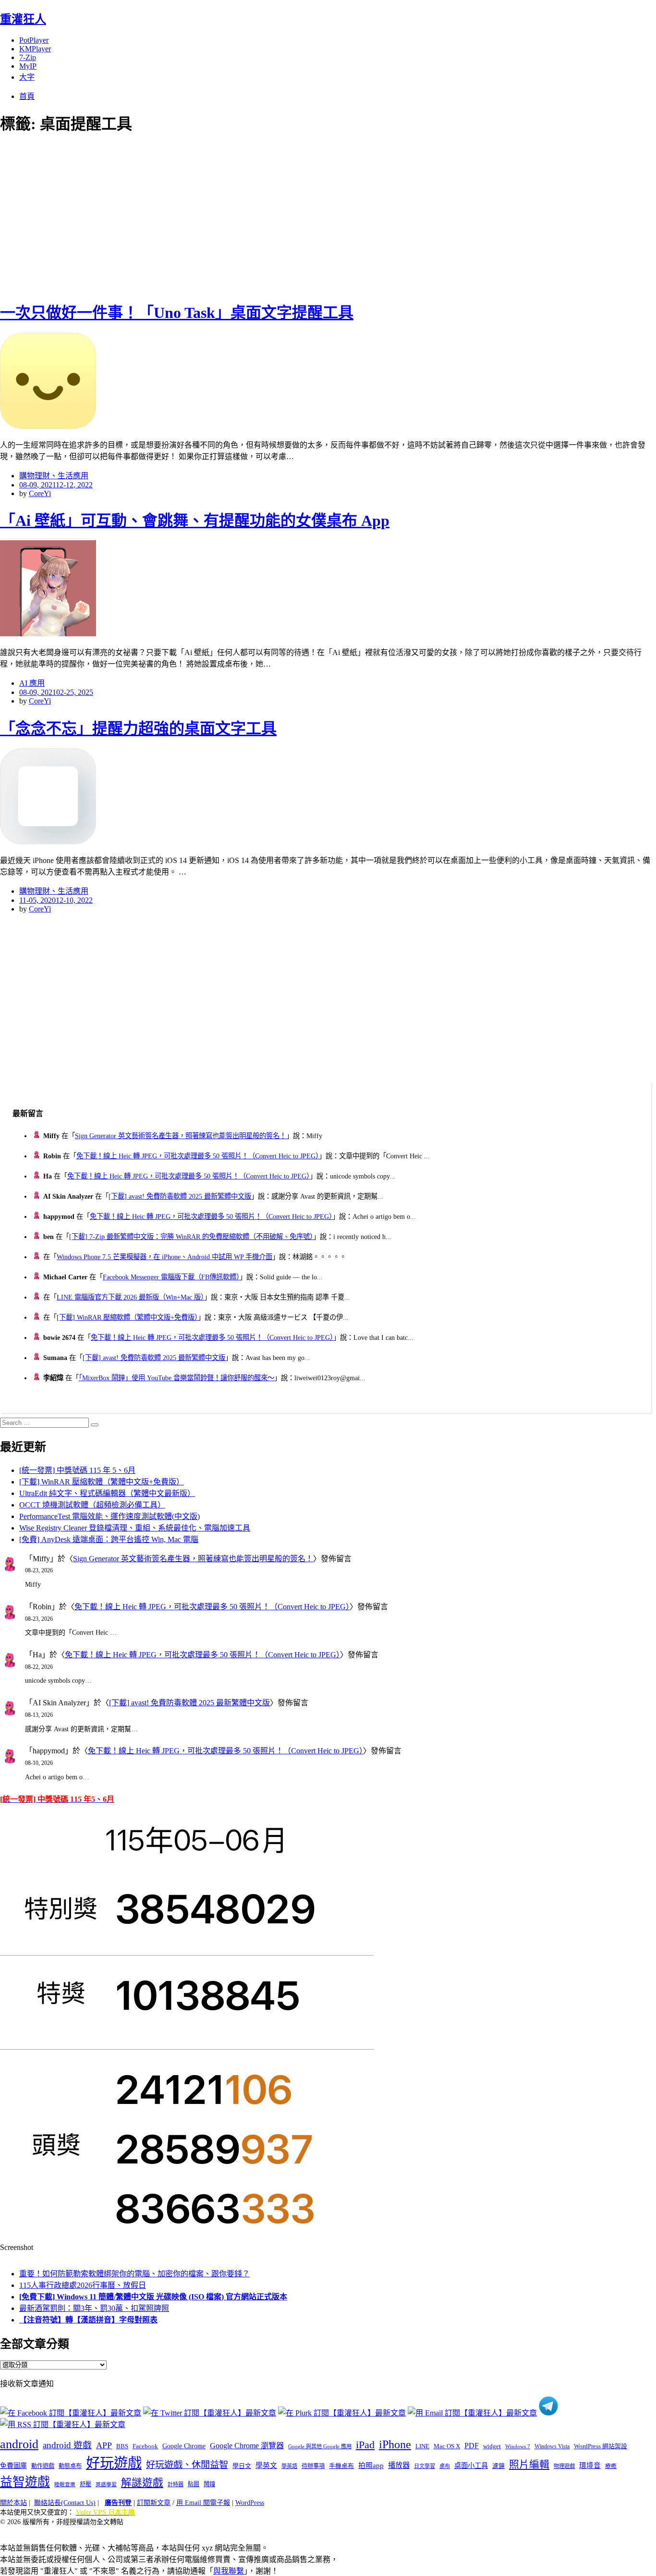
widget (492, 2446)
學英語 (289, 2466)
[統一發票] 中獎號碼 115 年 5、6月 (77, 1470)
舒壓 (85, 2484)
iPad (365, 2445)
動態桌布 (70, 2466)
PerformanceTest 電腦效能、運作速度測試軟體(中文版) (109, 1516)
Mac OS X (447, 2446)
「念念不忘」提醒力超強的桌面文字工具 (138, 729)
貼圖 (194, 2484)
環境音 (590, 2466)
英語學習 (106, 2485)
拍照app (371, 2466)
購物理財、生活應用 (54, 476)
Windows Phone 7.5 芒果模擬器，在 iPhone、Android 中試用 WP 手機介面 (164, 1257)
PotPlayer (34, 40)
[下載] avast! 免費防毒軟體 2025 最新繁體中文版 (180, 1196)
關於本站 (13, 2503)
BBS (122, 2446)
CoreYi (40, 493)
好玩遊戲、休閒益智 (187, 2465)
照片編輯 (529, 2465)
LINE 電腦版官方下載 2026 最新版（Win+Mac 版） (130, 1297)
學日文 (242, 2466)
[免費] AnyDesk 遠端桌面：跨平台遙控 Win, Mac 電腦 (109, 1539)
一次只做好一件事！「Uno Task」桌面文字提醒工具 (177, 313)
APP (104, 2445)
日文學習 (425, 2466)
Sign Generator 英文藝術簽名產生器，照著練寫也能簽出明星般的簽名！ (181, 1136)
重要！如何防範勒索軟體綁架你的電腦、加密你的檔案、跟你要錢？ (134, 2274)
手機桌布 (341, 2466)
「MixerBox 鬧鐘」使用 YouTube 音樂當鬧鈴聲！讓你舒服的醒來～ (176, 1378)
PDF (472, 2446)
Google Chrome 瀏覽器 (247, 2446)
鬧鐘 (209, 2484)
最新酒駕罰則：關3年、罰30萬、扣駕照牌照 (94, 2308)
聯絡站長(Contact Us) (65, 2503)
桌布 (445, 2466)
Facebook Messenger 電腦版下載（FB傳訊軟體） (171, 1277)
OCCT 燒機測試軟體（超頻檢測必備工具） (92, 1505)
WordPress (250, 2503)
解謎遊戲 (142, 2483)
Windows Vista (552, 2446)
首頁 (27, 96)
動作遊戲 (43, 2466)
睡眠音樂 (65, 2485)
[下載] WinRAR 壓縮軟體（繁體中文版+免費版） (127, 1317)
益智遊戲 (25, 2482)
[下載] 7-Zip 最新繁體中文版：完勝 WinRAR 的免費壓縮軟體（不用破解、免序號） (191, 1237)
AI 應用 (32, 683)
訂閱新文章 (154, 2503)
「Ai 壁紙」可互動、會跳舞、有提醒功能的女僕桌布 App (195, 521)
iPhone (395, 2444)
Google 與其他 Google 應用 (320, 2446)
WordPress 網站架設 (601, 2446)
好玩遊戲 (114, 2463)
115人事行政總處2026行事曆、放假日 (83, 2285)
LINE (422, 2446)
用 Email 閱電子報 (203, 2503)
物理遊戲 (564, 2466)
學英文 (266, 2466)
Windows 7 (518, 2446)
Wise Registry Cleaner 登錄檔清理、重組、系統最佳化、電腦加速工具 (135, 1528)
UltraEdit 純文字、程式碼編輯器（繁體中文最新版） (107, 1493)
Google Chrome (184, 2446)
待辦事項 (313, 2466)
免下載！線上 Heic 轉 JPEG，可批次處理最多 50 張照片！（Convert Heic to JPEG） (198, 1156)
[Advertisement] (173, 216)
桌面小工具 (471, 2466)
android (19, 2444)
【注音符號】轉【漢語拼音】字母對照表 (88, 2320)
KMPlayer (35, 49)
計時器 (176, 2484)
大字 (27, 77)
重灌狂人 (23, 19)
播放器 (399, 2465)
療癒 (611, 2466)
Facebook (145, 2446)
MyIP (28, 66)
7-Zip (28, 57)
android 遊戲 (67, 2445)
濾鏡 (498, 2466)
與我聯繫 (229, 2571)
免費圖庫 (13, 2466)
